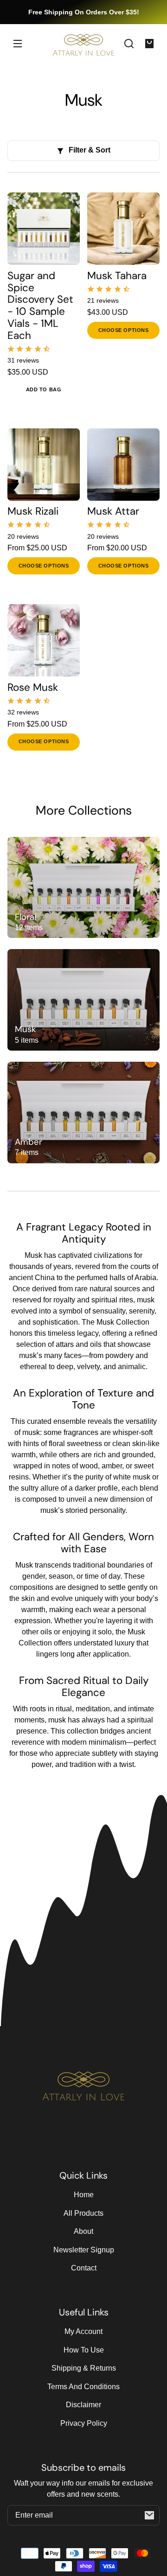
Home (84, 2195)
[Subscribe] (149, 2515)
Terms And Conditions (83, 2387)
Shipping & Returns (84, 2368)
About (83, 2231)
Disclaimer (83, 2405)
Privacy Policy (84, 2423)
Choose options (124, 330)
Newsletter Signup (84, 2250)
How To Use (84, 2350)
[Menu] (18, 44)
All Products (83, 2213)
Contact (84, 2268)
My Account (83, 2331)
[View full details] (44, 229)
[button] (129, 44)
